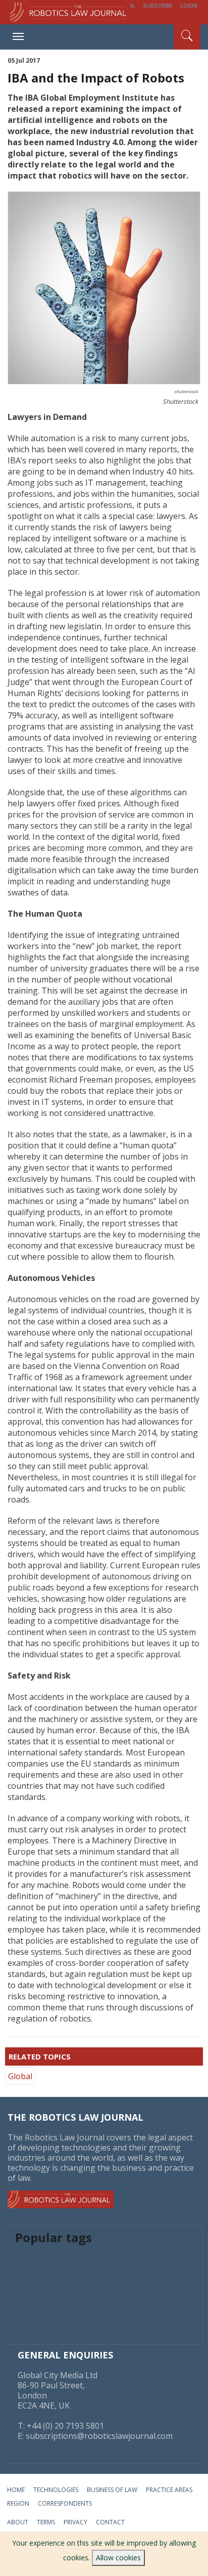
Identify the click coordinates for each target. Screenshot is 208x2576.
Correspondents (65, 2503)
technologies (56, 2490)
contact (110, 2522)
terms (46, 2522)
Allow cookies (118, 2558)
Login (189, 5)
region (18, 2503)
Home (16, 2490)
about (18, 2522)
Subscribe (158, 5)
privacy (75, 2522)
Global (20, 2076)
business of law (112, 2490)
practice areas (169, 2490)
